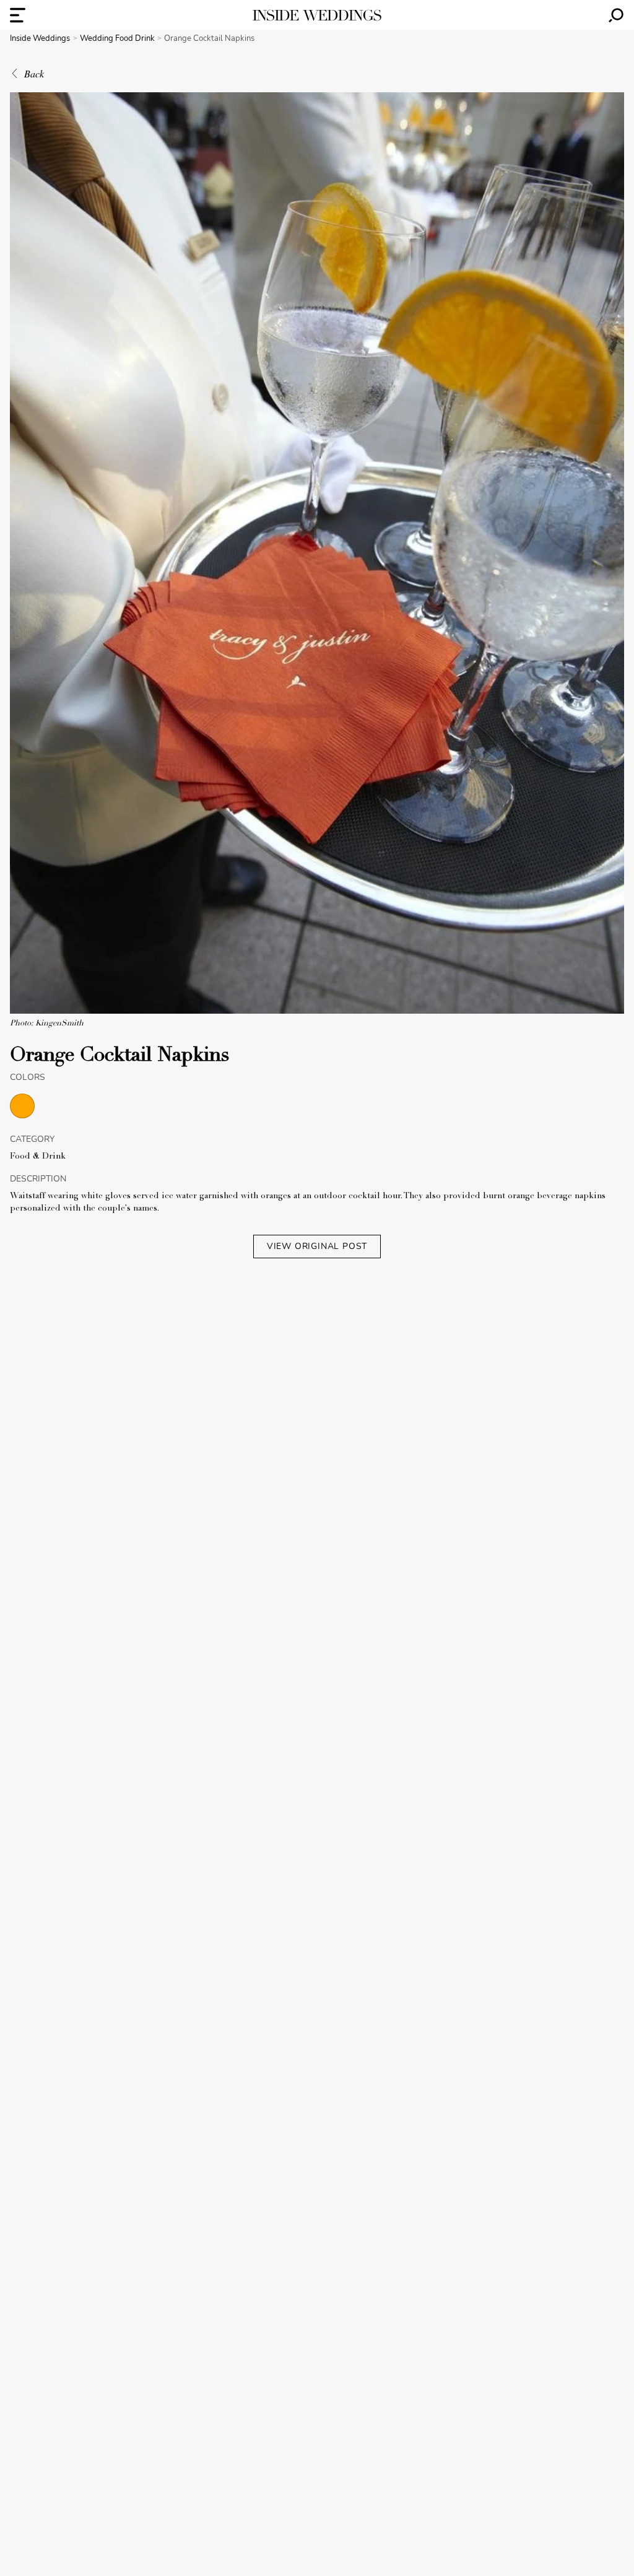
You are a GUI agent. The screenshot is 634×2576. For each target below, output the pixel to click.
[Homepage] (317, 15)
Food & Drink (38, 1157)
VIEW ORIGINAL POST (317, 1246)
